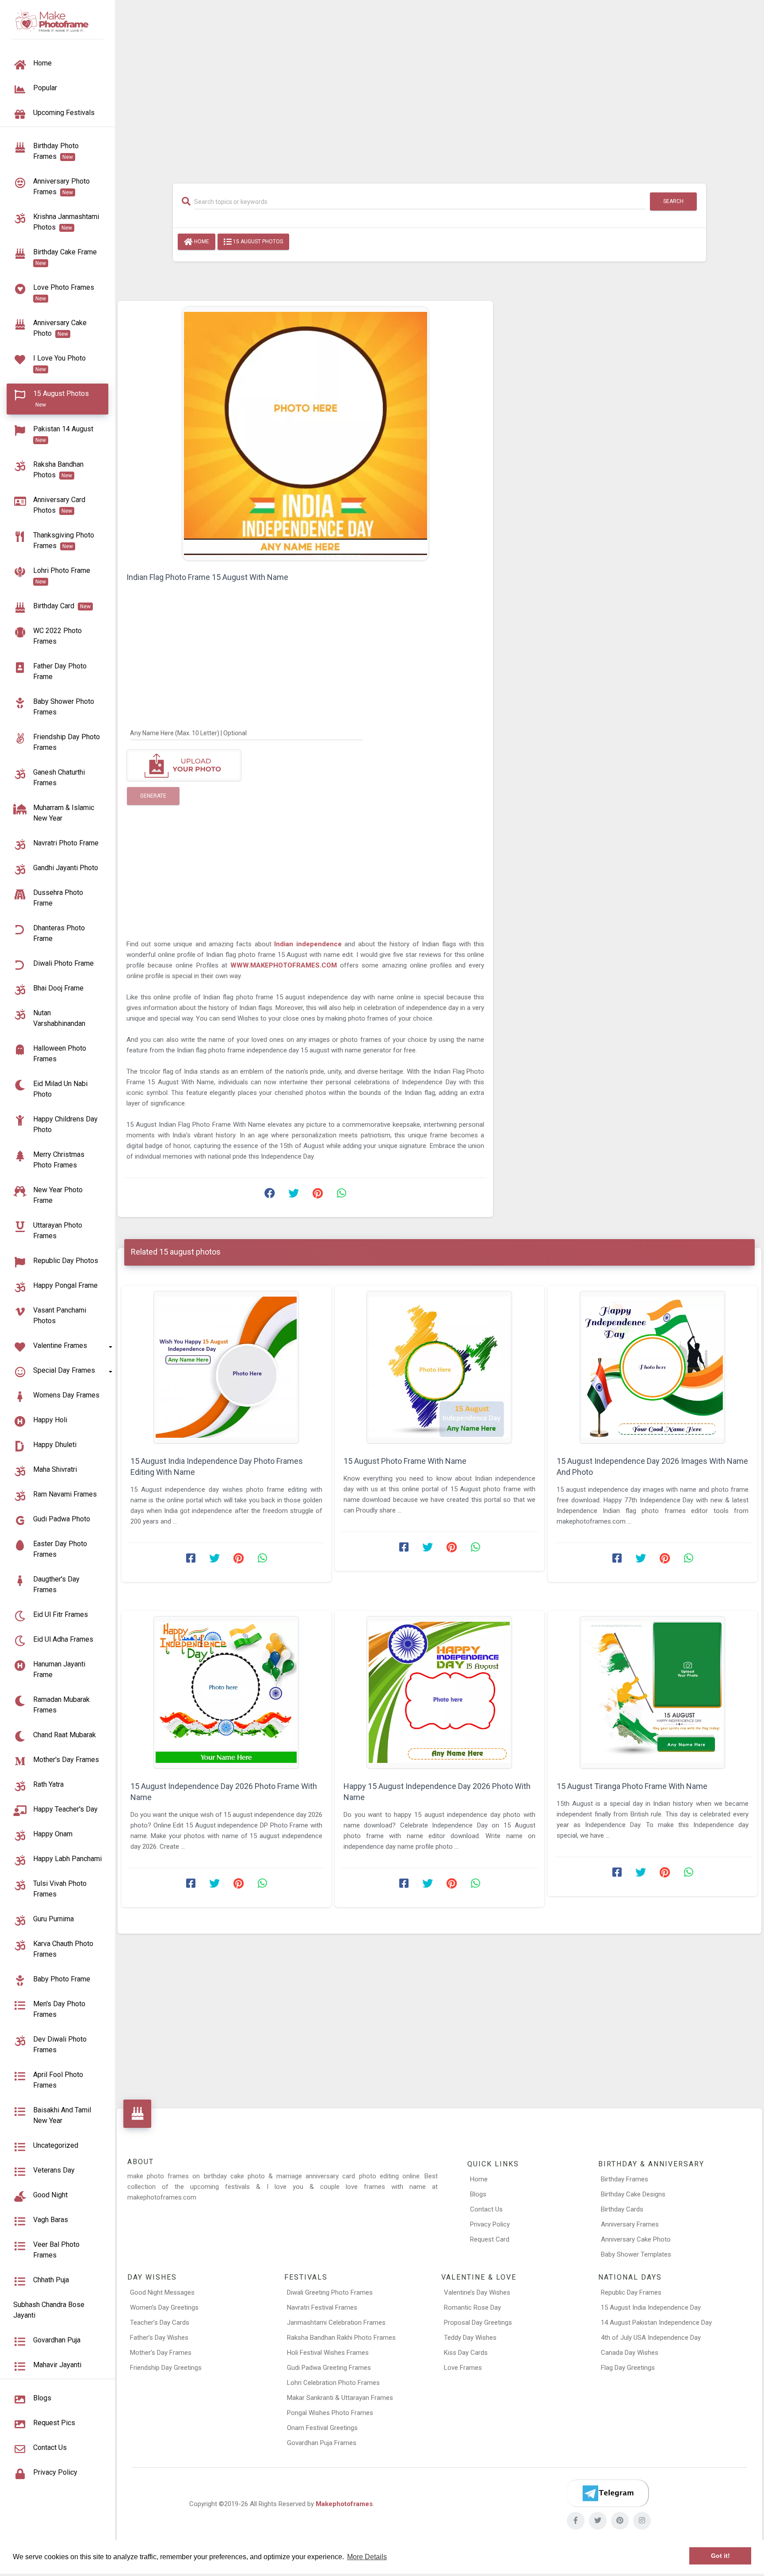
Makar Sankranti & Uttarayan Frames (340, 2398)
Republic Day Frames (631, 2292)
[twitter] (598, 2521)
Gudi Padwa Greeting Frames (329, 2368)
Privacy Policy (490, 2224)
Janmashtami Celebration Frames (336, 2323)
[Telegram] (607, 2493)
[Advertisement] (439, 87)
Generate (153, 796)
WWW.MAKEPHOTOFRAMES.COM (285, 965)
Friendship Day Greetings (166, 2368)
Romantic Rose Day (472, 2307)
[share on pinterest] (317, 1195)
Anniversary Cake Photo (636, 2239)
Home (201, 242)
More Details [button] (367, 2557)
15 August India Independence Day (651, 2307)
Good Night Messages (162, 2292)
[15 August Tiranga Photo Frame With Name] (653, 1692)
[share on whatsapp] (341, 1195)
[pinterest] (620, 2521)
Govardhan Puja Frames (322, 2443)
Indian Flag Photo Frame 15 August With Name (207, 577)
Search (673, 201)
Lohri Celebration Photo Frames (333, 2383)
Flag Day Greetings (628, 2368)
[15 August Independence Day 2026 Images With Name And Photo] (653, 1367)
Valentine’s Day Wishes (477, 2292)
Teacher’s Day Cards (160, 2323)
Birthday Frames (625, 2179)
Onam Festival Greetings (322, 2428)
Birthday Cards (622, 2209)
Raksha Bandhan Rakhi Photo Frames (341, 2338)
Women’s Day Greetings (164, 2307)
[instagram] (642, 2521)
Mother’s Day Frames (161, 2353)
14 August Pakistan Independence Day (656, 2323)
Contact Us (486, 2209)
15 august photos (257, 242)
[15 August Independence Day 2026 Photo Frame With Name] (226, 1692)
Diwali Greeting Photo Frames (330, 2292)
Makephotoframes (344, 2504)
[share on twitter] (294, 1195)
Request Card (490, 2239)
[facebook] (576, 2521)
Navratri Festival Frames (322, 2307)
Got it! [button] (720, 2556)
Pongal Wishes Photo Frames (330, 2413)
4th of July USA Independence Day (651, 2338)
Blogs (478, 2194)
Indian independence (309, 944)
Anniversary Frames (630, 2224)
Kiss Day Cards (466, 2353)
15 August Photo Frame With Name (405, 1461)
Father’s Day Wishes (159, 2338)
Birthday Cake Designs (633, 2194)
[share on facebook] (270, 1195)
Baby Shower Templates (636, 2254)
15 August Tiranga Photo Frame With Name (632, 1786)
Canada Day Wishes (630, 2353)
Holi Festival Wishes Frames (328, 2353)
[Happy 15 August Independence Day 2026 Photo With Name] (439, 1692)
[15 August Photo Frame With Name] (439, 1367)
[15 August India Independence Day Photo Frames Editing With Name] (226, 1367)
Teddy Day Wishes (470, 2338)
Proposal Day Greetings (478, 2323)
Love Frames (463, 2368)
